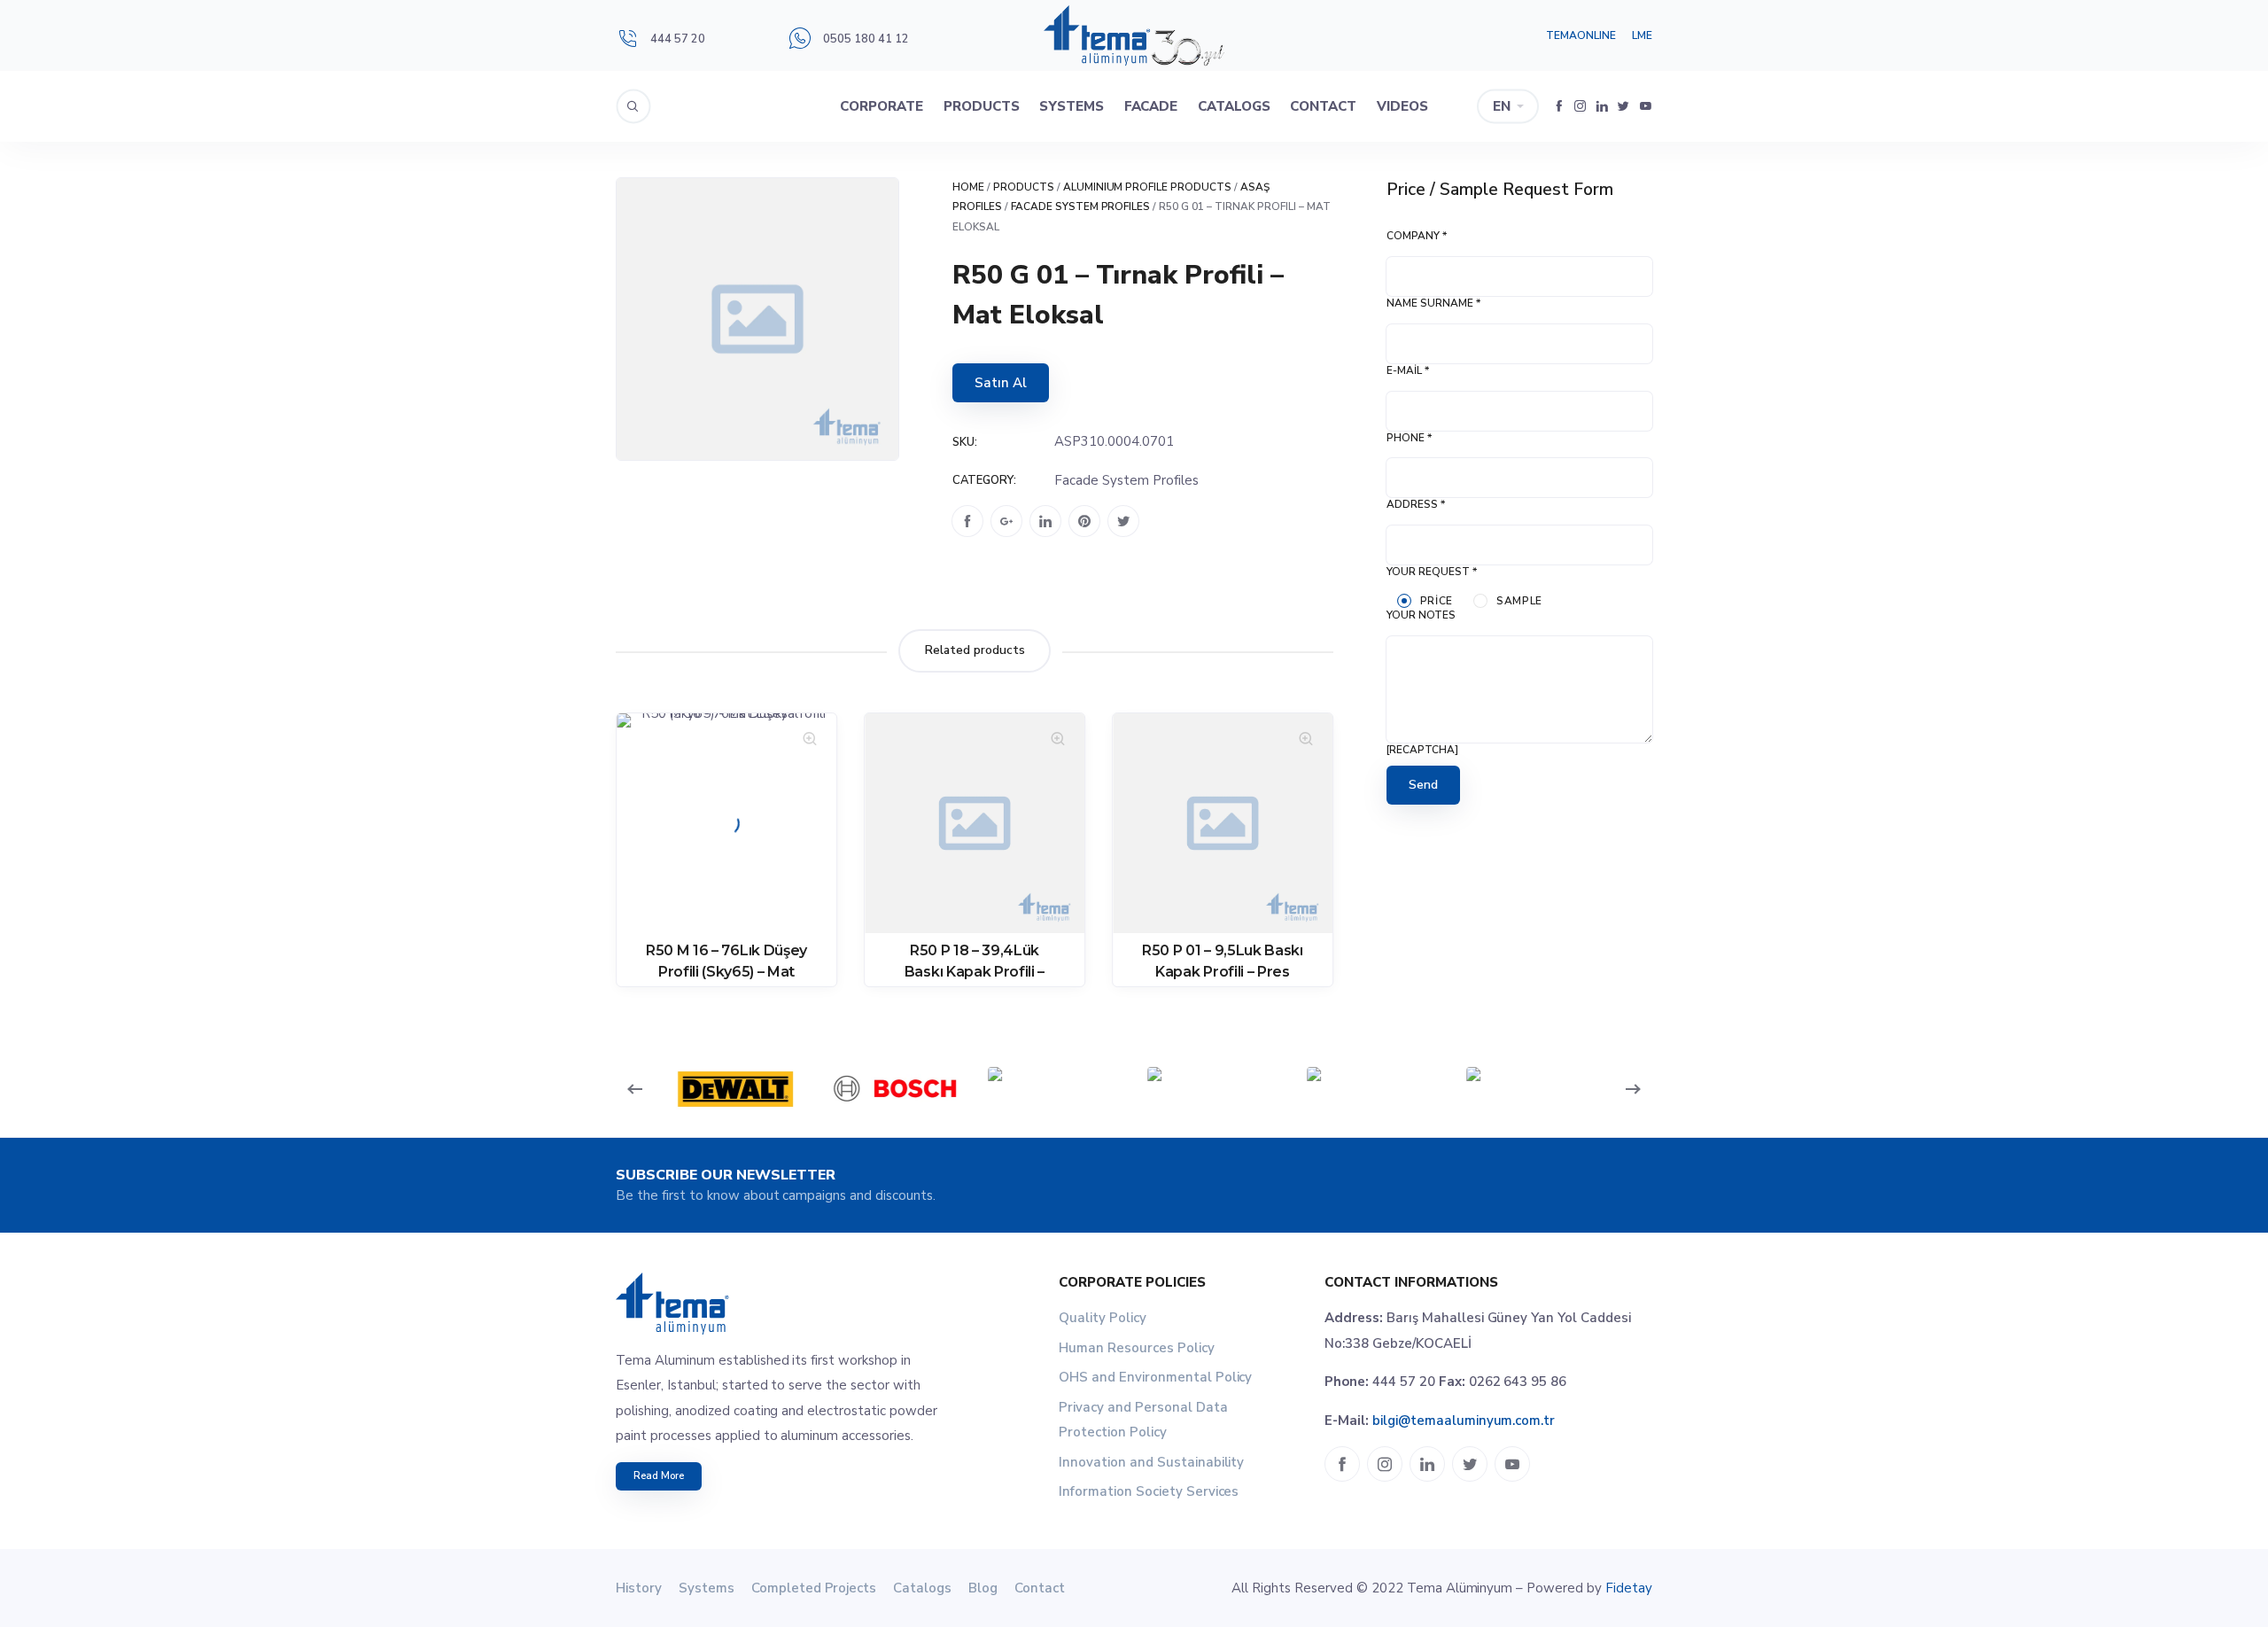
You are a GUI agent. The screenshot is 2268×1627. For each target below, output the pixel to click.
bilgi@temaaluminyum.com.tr (1464, 1421)
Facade (1151, 106)
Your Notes (1421, 615)
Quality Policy (1103, 1318)
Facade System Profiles (1081, 206)
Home (968, 187)
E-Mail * (1408, 370)
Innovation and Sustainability (1151, 1462)
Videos (1402, 106)
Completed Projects (814, 1588)
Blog (983, 1588)
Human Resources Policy (1137, 1348)
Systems (1072, 106)
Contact (1323, 106)
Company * (1417, 236)
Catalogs (1234, 106)
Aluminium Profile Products (1147, 187)
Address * (1416, 504)
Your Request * (1432, 572)
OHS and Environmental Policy (1155, 1377)
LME (1642, 35)
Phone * (1409, 438)
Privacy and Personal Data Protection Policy (1143, 1420)
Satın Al (1001, 383)
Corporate (882, 106)
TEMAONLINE (1581, 35)
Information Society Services (1149, 1491)
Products (982, 106)
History (639, 1588)
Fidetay (1629, 1588)
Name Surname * (1433, 303)
